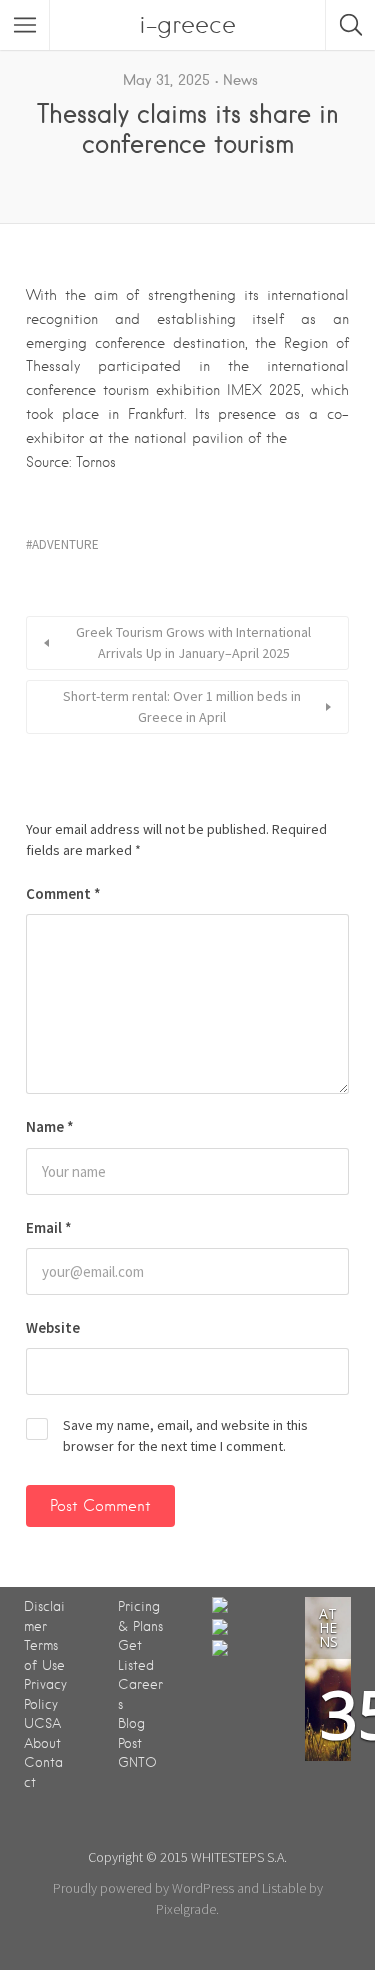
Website (53, 1327)
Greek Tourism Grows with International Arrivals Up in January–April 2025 (193, 642)
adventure (65, 544)
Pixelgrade (186, 1909)
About (42, 1743)
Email (49, 1227)
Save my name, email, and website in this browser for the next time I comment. (185, 1435)
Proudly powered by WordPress (143, 1888)
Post (130, 1743)
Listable (284, 1888)
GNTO (137, 1762)
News (240, 80)
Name (50, 1126)
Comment (63, 893)
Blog (131, 1723)
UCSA (42, 1723)
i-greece (187, 24)
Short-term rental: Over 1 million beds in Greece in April (182, 706)
